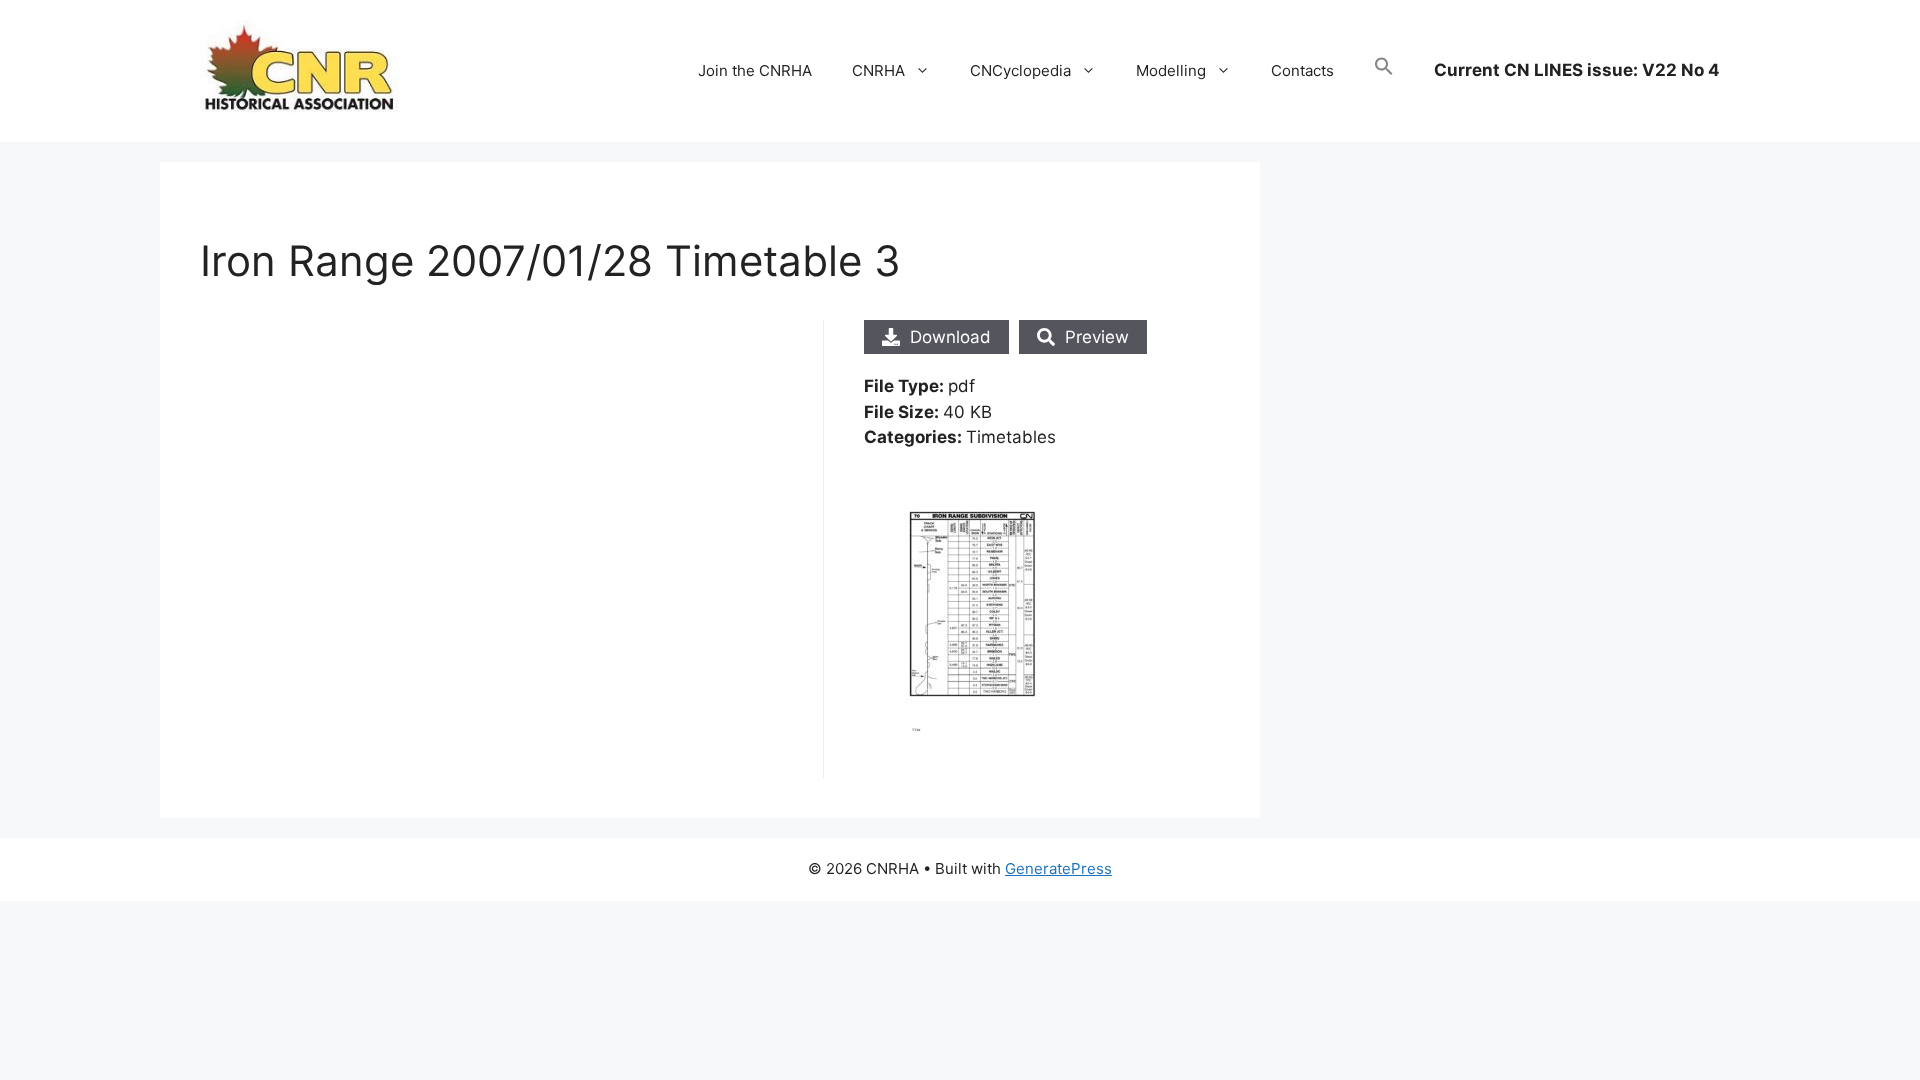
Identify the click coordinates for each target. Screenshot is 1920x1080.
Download (950, 337)
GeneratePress (1058, 868)
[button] (1384, 71)
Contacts (1302, 70)
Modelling (1171, 70)
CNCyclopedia (1020, 70)
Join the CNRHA (755, 70)
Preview (1097, 337)
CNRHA (878, 70)
